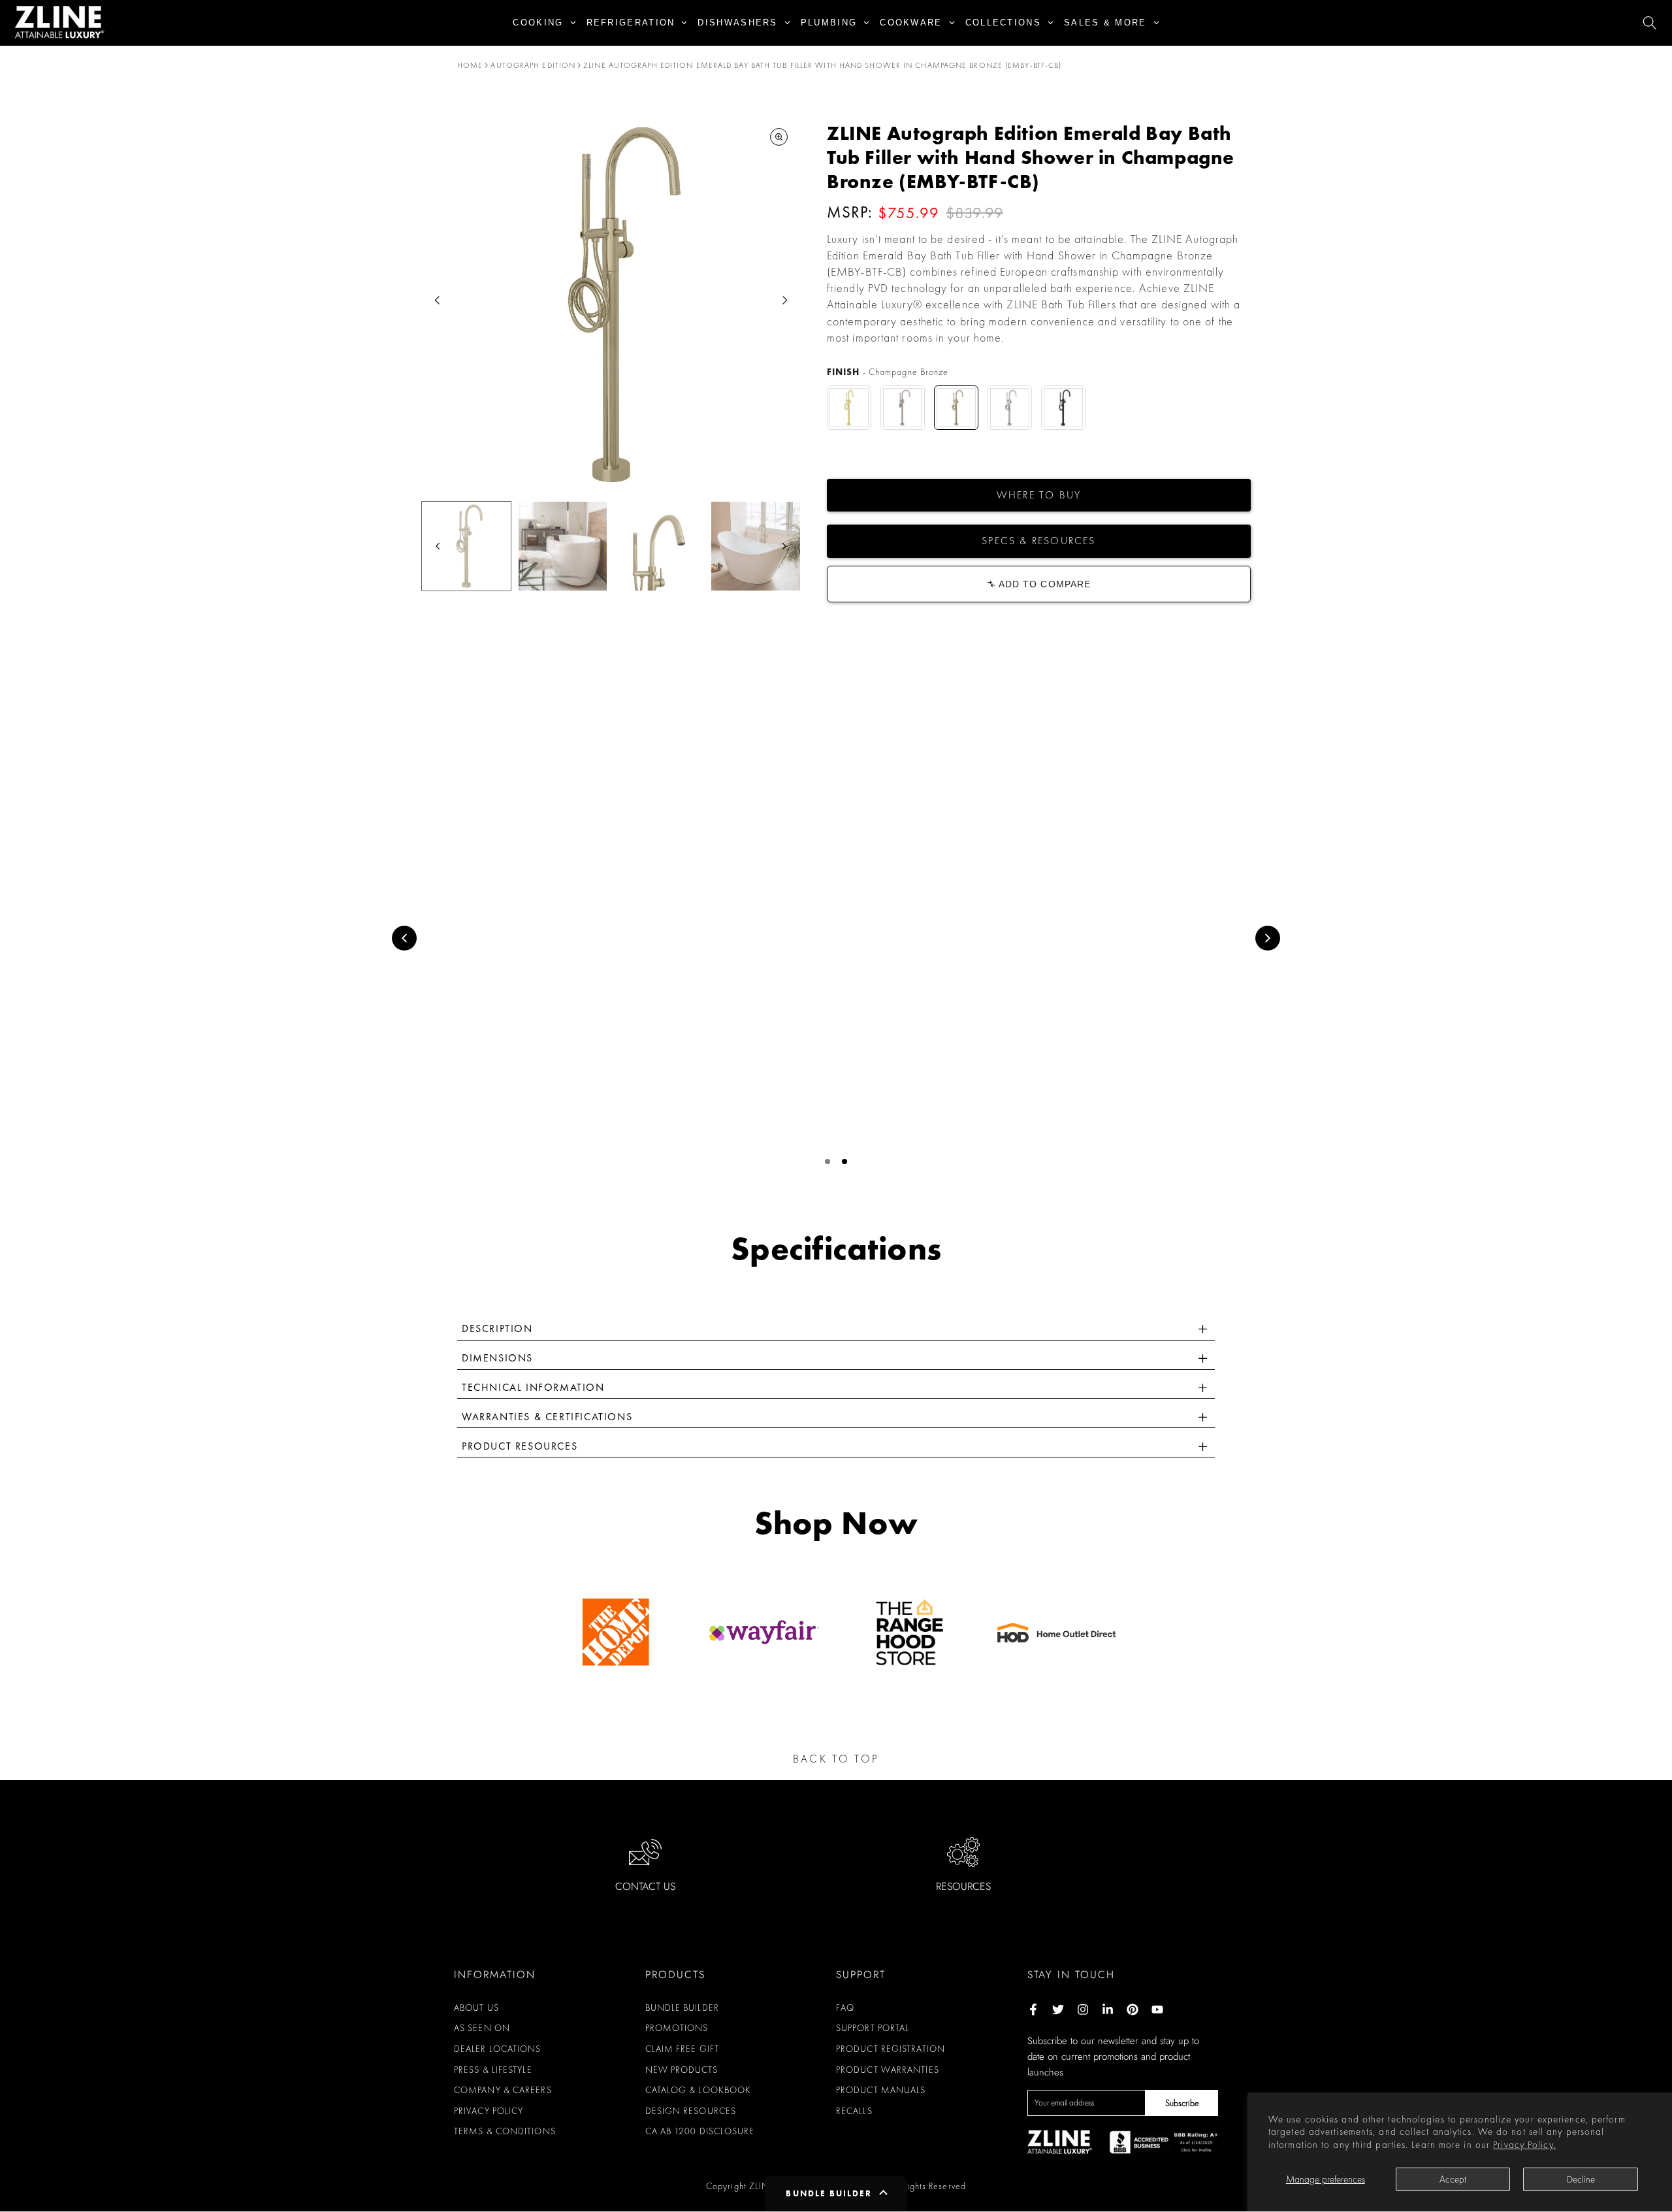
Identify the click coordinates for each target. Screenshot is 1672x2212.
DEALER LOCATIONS (498, 2049)
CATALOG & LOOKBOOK (699, 2090)
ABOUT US (476, 2008)
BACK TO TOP (836, 1759)
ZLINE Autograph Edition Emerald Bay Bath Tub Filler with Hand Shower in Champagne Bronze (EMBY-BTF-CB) (822, 65)
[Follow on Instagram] (1083, 2009)
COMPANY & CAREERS (503, 2090)
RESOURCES (963, 1886)
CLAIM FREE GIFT (683, 2049)
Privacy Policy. (1525, 2145)
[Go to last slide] (437, 300)
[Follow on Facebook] (1033, 2009)
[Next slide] (785, 300)
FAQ (845, 2008)
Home (470, 65)
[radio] (849, 408)
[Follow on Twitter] (1058, 2009)
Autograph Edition (533, 65)
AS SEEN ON (482, 2028)
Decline (1581, 2179)
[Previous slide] (404, 938)
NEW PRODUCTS (682, 2070)
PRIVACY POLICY (489, 2111)
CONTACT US (645, 1886)
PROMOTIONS (677, 2028)
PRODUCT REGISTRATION (891, 2049)
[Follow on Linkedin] (1108, 2009)
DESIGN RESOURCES (691, 2111)
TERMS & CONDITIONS (505, 2131)
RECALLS (854, 2111)
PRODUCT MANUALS (881, 2090)
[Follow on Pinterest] (1133, 2009)
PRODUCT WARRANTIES (888, 2070)
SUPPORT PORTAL (873, 2028)
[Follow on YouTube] (1157, 2009)
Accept (1453, 2179)
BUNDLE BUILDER (682, 2008)
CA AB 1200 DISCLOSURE (700, 2131)
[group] (466, 546)
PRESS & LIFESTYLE (493, 2070)
